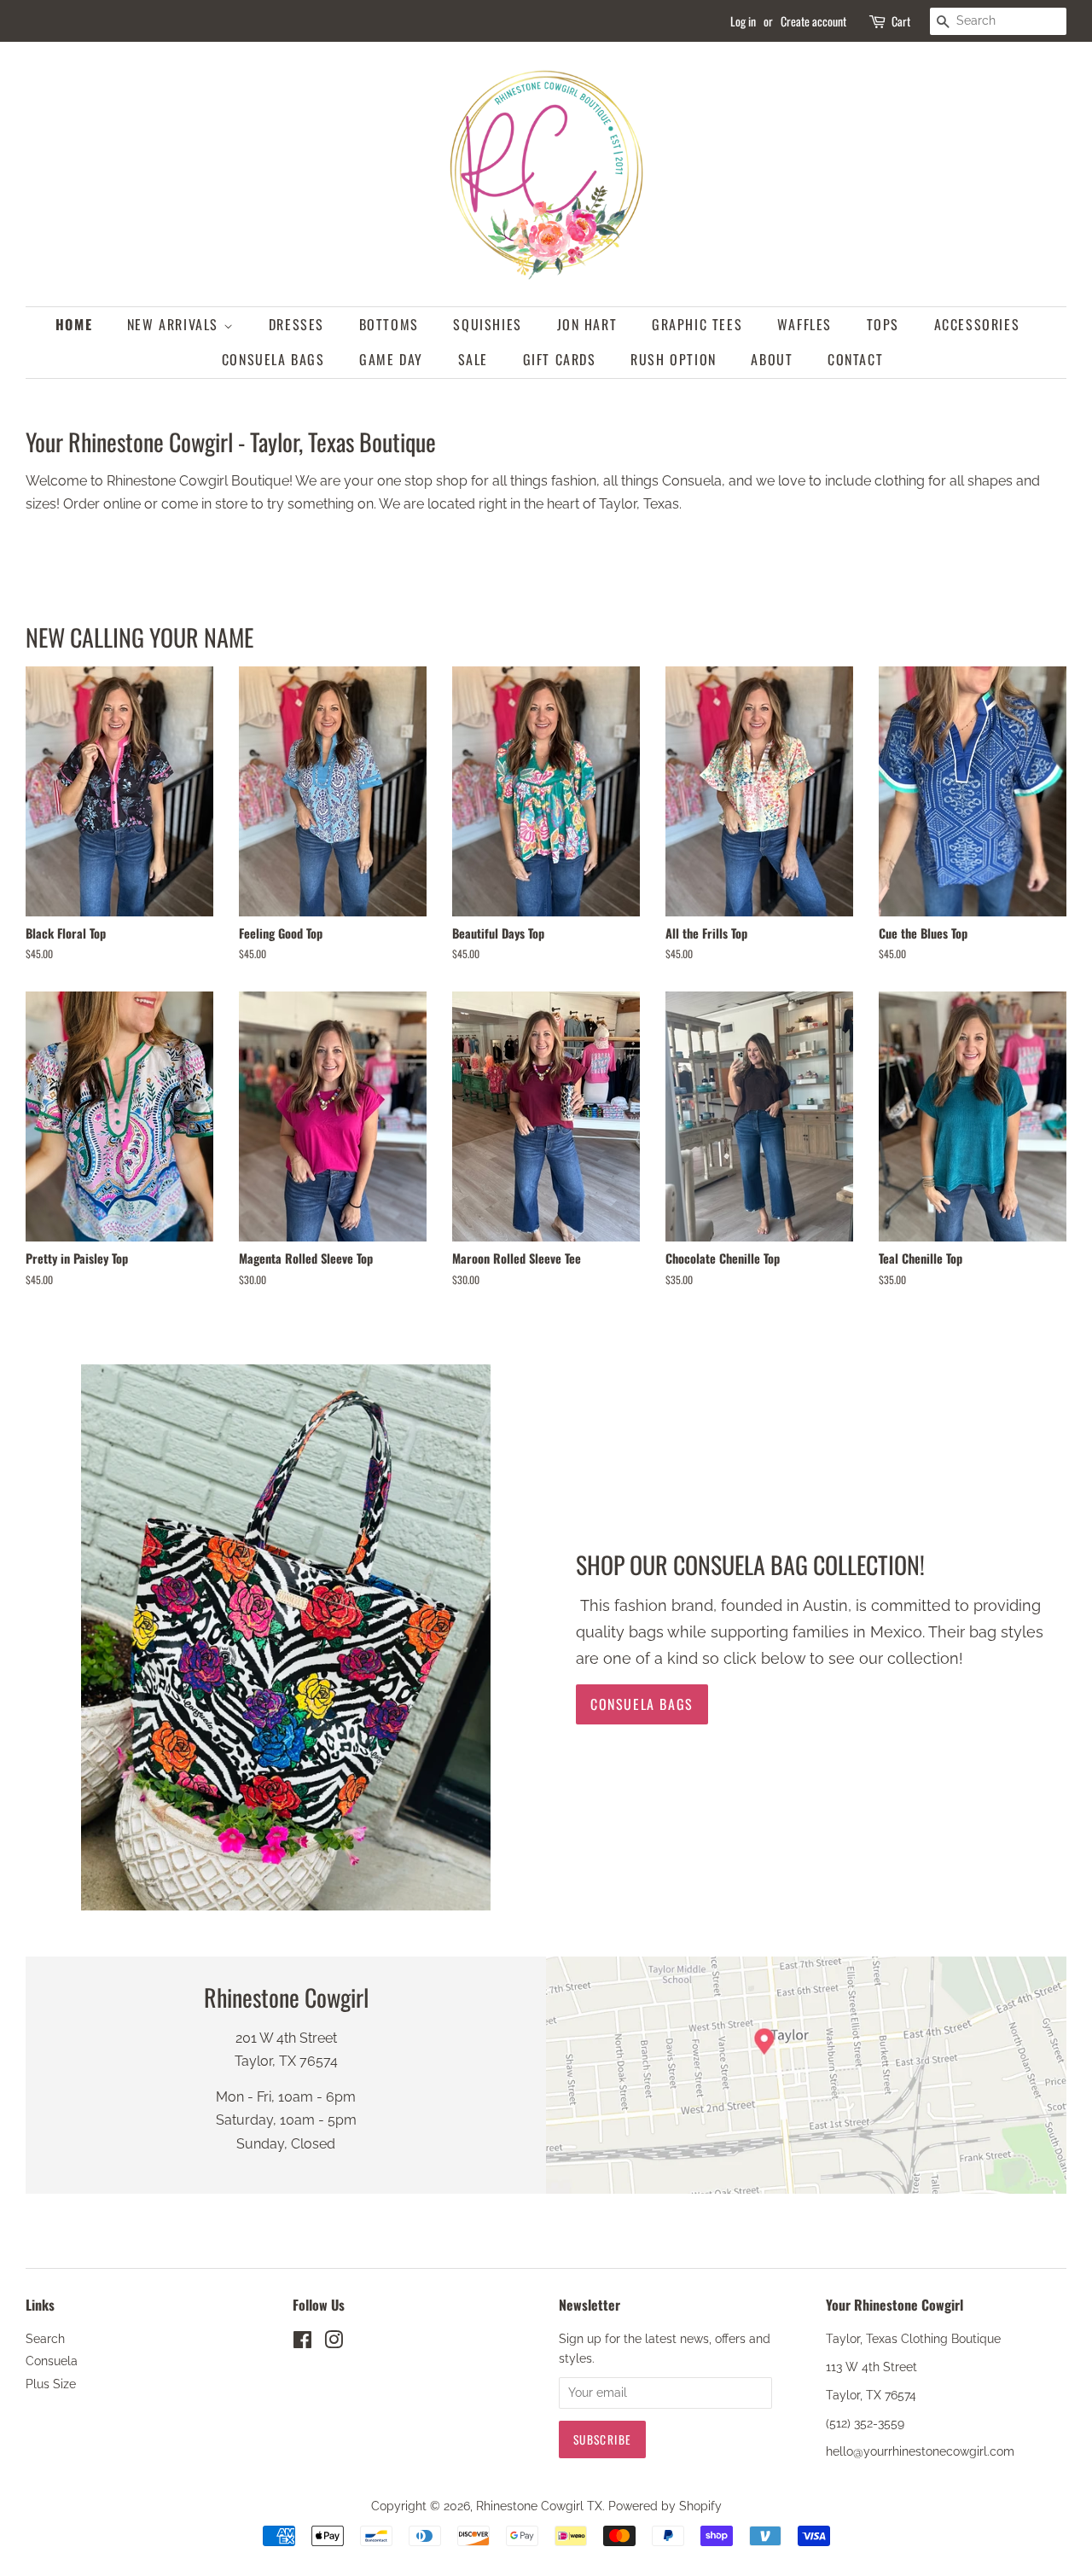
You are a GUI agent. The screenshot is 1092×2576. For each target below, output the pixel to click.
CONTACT (855, 359)
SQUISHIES (487, 324)
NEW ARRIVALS (175, 324)
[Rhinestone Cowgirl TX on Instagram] (334, 2343)
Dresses (296, 324)
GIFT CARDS (560, 359)
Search (45, 2339)
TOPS (883, 324)
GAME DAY (391, 359)
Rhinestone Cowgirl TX (539, 2506)
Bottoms (389, 324)
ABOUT (772, 359)
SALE (473, 359)
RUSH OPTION (674, 359)
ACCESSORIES (977, 324)
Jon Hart (587, 324)
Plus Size (51, 2384)
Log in (743, 21)
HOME (74, 324)
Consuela (52, 2361)
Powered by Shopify (665, 2506)
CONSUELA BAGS (273, 359)
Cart (901, 21)
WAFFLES (804, 324)
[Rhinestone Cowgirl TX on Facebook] (302, 2343)
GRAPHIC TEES (697, 324)
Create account (813, 21)
